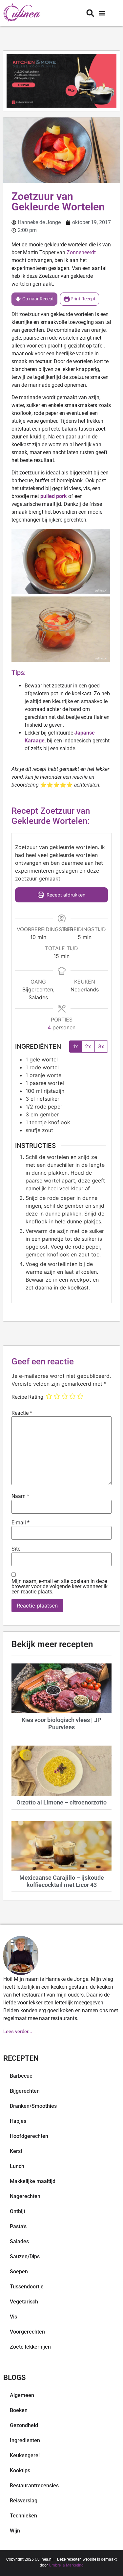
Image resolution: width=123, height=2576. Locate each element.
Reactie (22, 1413)
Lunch (17, 2166)
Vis (13, 2317)
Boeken (19, 2410)
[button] (102, 13)
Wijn (15, 2531)
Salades (19, 2241)
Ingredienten (25, 2440)
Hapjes (18, 2121)
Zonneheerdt (81, 252)
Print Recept (82, 299)
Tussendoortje (27, 2287)
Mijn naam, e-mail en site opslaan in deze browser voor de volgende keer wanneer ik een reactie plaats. (60, 1587)
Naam (20, 1496)
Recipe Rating (27, 1397)
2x (88, 1046)
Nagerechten (25, 2196)
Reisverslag (24, 2501)
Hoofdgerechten (29, 2136)
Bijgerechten (25, 2091)
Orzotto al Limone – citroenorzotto (61, 1802)
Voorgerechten (27, 2332)
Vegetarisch (24, 2302)
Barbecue (21, 2076)
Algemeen (22, 2395)
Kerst (16, 2151)
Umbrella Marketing (66, 2565)
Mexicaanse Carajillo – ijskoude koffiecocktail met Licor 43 (62, 1881)
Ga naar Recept (38, 299)
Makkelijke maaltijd (33, 2181)
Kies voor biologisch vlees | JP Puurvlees (61, 1723)
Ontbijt (18, 2211)
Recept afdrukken (65, 895)
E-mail (20, 1523)
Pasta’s (18, 2226)
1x (75, 1046)
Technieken (23, 2516)
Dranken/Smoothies (33, 2106)
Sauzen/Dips (25, 2256)
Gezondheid (24, 2425)
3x (101, 1046)
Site (16, 1549)
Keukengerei (25, 2455)
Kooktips (20, 2470)
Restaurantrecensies (34, 2486)
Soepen (19, 2272)
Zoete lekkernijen (30, 2347)
